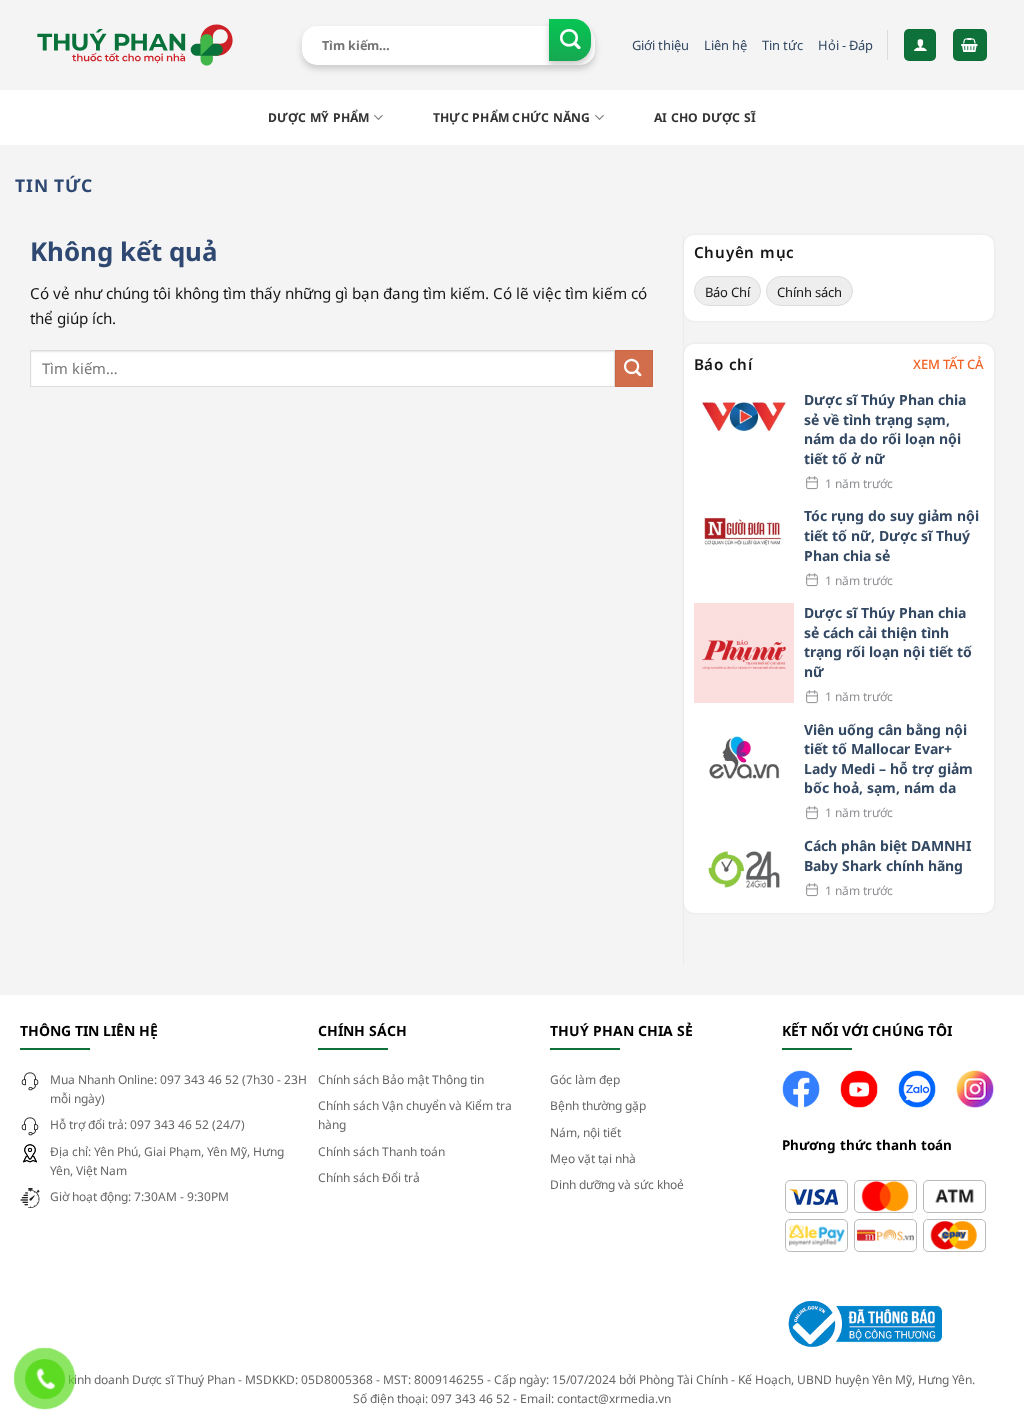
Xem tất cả (948, 364)
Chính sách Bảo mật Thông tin (401, 1079)
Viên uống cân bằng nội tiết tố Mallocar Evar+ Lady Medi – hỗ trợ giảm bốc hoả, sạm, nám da (888, 759)
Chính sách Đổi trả (369, 1177)
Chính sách (809, 292)
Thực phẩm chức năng (512, 117)
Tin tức (782, 45)
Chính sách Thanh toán (381, 1151)
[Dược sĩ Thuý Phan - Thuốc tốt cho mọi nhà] (135, 45)
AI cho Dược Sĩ (705, 117)
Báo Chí (727, 292)
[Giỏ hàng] (970, 44)
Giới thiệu (660, 45)
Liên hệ (725, 45)
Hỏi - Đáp (845, 45)
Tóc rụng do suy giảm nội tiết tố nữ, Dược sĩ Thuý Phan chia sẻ (891, 535)
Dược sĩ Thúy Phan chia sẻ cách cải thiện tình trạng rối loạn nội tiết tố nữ (888, 642)
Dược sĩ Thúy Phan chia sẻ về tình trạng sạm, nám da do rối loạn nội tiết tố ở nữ (885, 429)
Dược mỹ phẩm (319, 117)
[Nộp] (570, 40)
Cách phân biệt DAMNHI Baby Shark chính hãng (887, 855)
